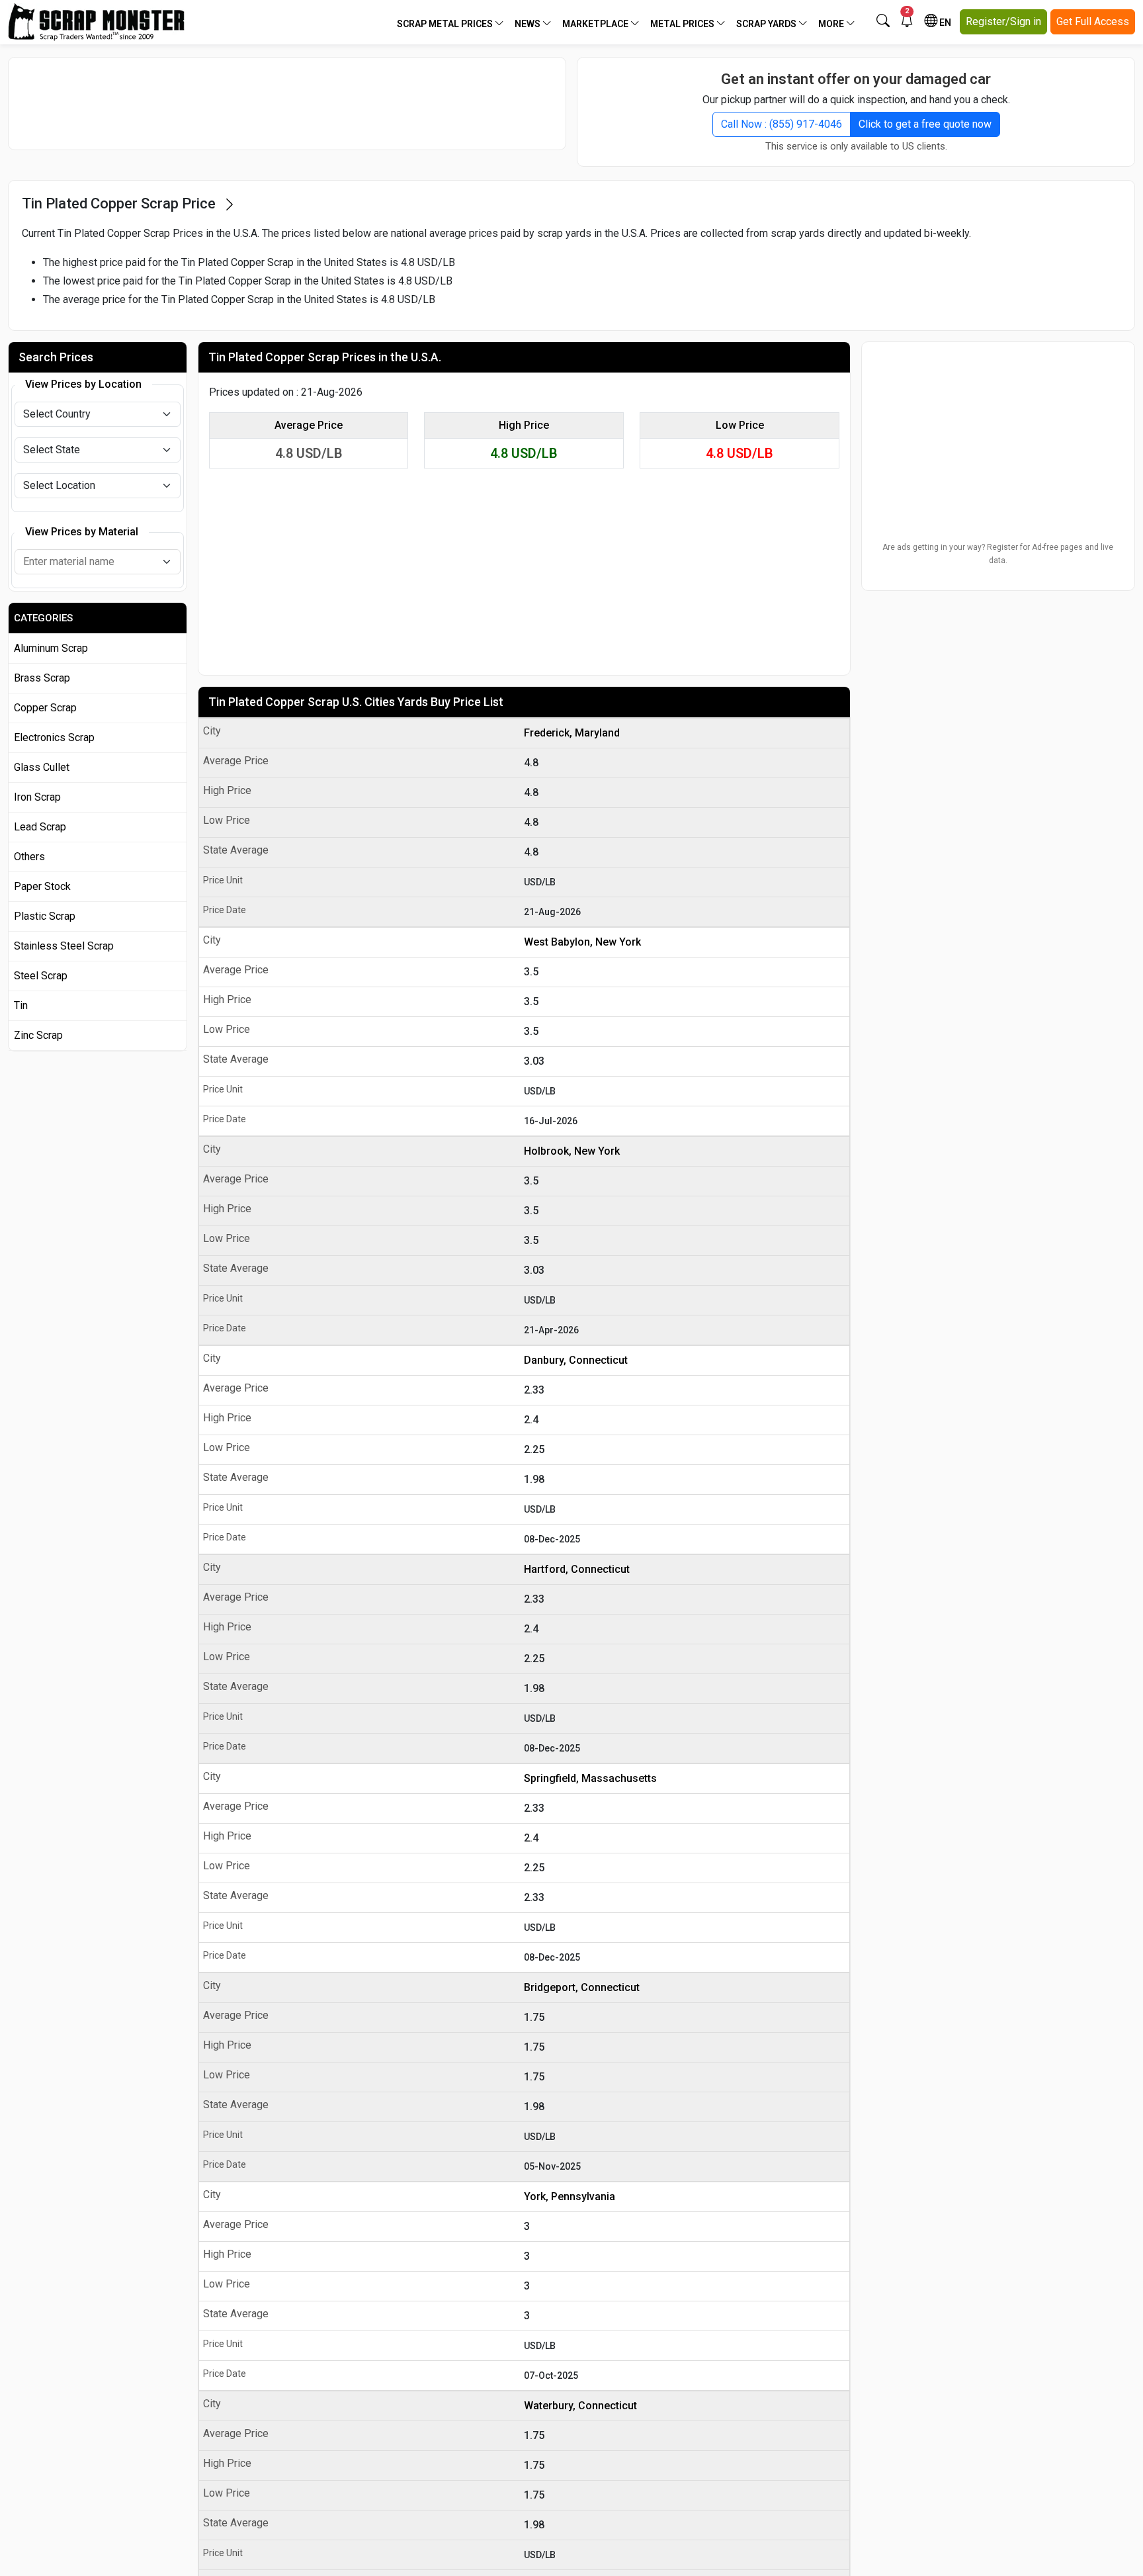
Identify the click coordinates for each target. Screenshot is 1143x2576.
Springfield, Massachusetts (590, 1778)
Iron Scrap (37, 797)
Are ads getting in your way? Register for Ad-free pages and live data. (998, 554)
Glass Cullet (42, 767)
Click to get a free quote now (925, 124)
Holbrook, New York (572, 1151)
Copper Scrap (45, 708)
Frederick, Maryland (572, 733)
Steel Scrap (41, 976)
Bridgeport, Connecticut (582, 1987)
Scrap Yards (767, 24)
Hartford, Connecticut (577, 1569)
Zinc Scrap (38, 1035)
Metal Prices (683, 24)
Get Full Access (1093, 22)
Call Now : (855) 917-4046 (782, 124)
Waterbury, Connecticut (580, 2406)
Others (29, 857)
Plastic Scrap (45, 916)
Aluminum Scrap (51, 648)
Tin (21, 1005)
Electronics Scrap (54, 737)
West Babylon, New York (582, 942)
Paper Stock (42, 886)
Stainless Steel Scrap (64, 946)
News (529, 24)
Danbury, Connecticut (576, 1360)
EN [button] (944, 22)
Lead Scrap (40, 827)
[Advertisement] (287, 103)
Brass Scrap (42, 678)
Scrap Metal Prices (446, 24)
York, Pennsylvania (570, 2197)
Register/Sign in (1003, 22)
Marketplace (596, 24)
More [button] (832, 24)
